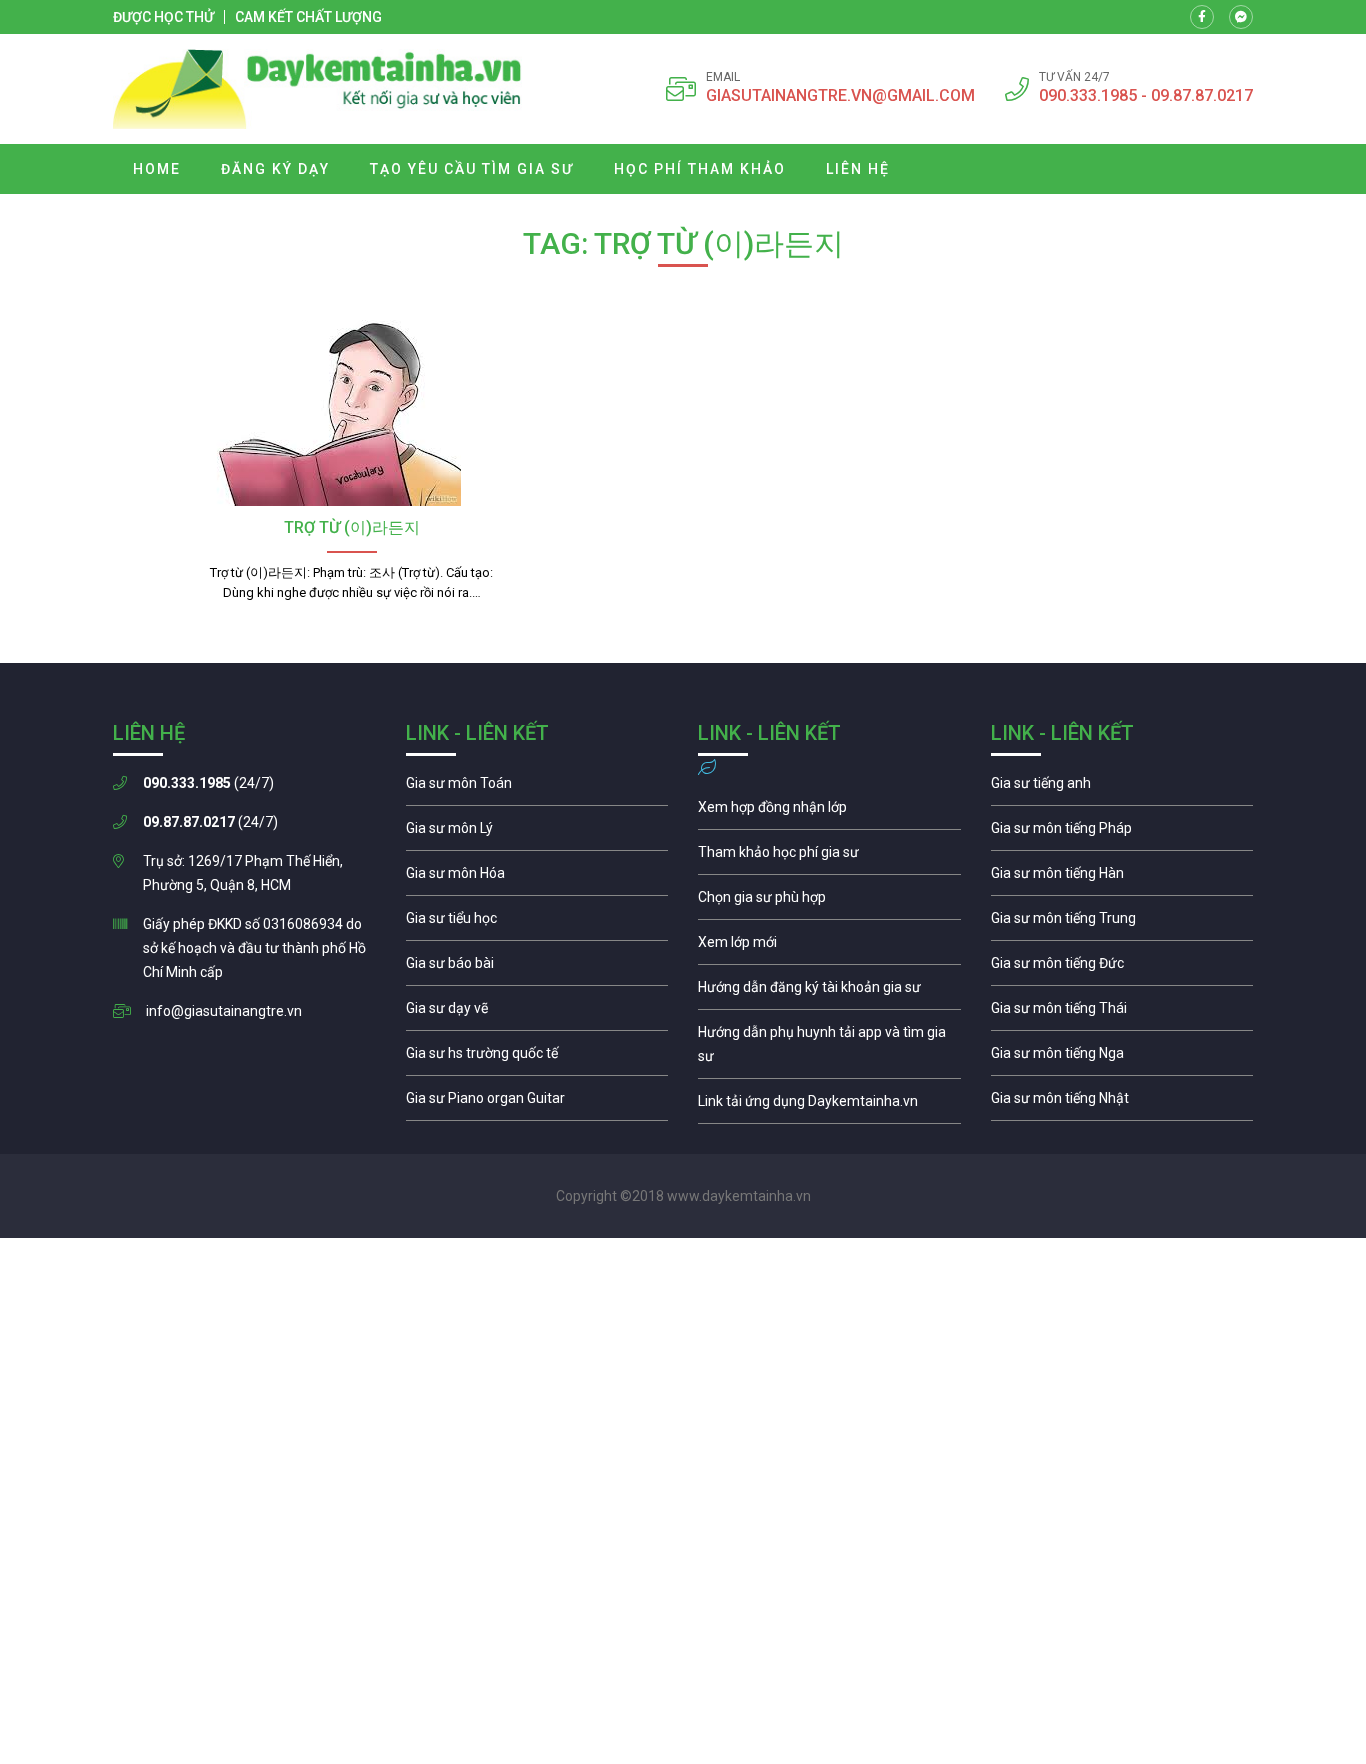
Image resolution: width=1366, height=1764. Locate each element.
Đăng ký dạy (275, 169)
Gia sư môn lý (537, 833)
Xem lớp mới (829, 947)
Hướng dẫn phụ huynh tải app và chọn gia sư (829, 1049)
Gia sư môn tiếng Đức (1122, 968)
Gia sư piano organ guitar (537, 1103)
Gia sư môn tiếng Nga (829, 1106)
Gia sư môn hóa (537, 878)
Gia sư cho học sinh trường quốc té (537, 1058)
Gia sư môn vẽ (537, 1013)
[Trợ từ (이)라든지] (351, 409)
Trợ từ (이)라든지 (352, 527)
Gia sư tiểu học (537, 923)
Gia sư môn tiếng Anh (1122, 788)
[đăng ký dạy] (317, 89)
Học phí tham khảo (700, 169)
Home (157, 169)
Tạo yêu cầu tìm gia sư (472, 169)
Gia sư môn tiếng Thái (1122, 1013)
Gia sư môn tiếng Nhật (1122, 1103)
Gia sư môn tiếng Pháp (1122, 833)
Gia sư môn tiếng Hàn (1122, 878)
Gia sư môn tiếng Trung (1122, 923)
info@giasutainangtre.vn (224, 1011)
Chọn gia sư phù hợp (829, 902)
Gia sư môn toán (537, 788)
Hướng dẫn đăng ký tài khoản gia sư (829, 992)
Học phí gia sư (829, 857)
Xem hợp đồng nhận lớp (829, 812)
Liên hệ (858, 169)
